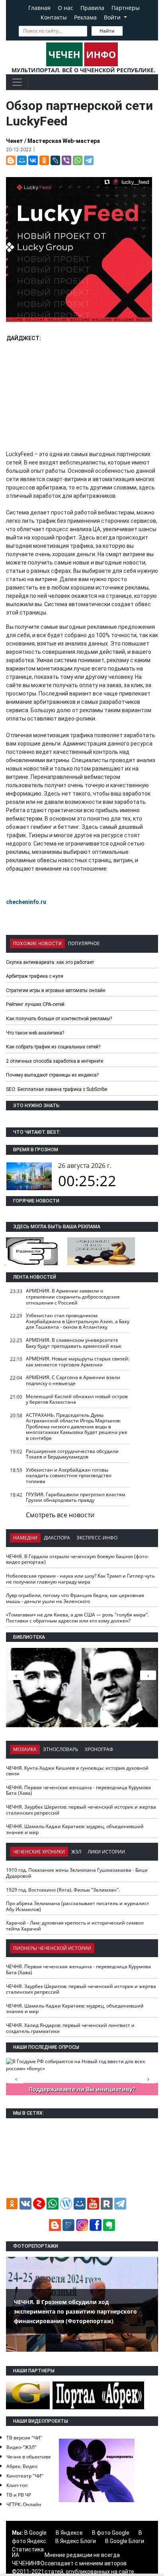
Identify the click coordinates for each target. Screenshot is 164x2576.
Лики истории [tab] (106, 1852)
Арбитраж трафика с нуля (35, 976)
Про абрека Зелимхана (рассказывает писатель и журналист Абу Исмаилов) (78, 1906)
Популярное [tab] (84, 944)
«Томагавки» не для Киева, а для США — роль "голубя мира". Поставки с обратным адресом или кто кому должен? (77, 1618)
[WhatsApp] (78, 160)
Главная (39, 8)
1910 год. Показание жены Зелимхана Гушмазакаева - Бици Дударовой (77, 1873)
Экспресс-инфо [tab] (97, 1538)
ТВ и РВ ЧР (19, 2495)
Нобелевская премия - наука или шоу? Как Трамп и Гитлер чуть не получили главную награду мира (80, 1579)
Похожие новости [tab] (37, 944)
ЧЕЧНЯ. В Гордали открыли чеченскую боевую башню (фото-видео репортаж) (77, 1559)
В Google (35, 2533)
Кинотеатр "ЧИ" (25, 2476)
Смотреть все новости (60, 1515)
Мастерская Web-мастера (64, 141)
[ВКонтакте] (33, 160)
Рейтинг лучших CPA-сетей (35, 1004)
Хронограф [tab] (99, 1749)
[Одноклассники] (44, 160)
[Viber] (66, 160)
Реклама (85, 17)
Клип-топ (17, 2485)
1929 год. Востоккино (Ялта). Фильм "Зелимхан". (63, 1890)
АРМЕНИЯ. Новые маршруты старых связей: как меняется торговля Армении (78, 1362)
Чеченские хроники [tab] (39, 1852)
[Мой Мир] (22, 160)
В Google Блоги (125, 2541)
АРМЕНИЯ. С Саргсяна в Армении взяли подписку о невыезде (73, 1380)
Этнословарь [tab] (61, 1749)
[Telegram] (89, 160)
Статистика (28, 2549)
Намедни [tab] (25, 1538)
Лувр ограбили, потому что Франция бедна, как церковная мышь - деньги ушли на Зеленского (75, 1598)
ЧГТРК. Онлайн (24, 2504)
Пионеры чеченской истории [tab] (52, 1948)
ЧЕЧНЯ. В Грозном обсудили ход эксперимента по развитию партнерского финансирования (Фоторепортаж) (75, 2311)
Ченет (15, 141)
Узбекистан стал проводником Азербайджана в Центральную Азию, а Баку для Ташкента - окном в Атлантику (78, 1321)
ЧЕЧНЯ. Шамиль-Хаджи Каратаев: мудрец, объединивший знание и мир (75, 1829)
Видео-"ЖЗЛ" (21, 2447)
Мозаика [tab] (25, 1749)
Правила (92, 8)
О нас (65, 8)
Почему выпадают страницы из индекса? (52, 1075)
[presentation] (148, 1675)
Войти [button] (113, 17)
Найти (107, 31)
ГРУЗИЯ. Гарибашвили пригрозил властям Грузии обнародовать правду (76, 1497)
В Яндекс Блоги (76, 2541)
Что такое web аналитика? (35, 1033)
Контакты (54, 17)
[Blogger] (11, 160)
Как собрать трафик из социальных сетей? (53, 1047)
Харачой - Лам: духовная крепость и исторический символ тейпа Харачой (75, 1926)
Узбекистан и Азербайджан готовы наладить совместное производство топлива (69, 1476)
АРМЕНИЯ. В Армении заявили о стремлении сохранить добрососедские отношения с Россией (73, 1297)
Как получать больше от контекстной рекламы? (59, 1019)
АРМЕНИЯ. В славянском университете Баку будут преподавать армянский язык (74, 1343)
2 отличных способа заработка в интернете (55, 1061)
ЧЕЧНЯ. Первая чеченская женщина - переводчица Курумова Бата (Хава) (78, 1790)
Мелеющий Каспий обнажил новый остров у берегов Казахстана (77, 1399)
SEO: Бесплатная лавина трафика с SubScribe (57, 1089)
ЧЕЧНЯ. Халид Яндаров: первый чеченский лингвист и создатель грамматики (70, 2028)
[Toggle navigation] (17, 82)
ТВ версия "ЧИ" (24, 2438)
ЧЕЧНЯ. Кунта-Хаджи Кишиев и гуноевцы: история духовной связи (77, 1771)
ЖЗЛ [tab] (76, 1852)
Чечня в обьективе (29, 2457)
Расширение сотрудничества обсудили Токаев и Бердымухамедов (72, 1454)
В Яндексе (69, 2533)
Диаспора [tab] (57, 1538)
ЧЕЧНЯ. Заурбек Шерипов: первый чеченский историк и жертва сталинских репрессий (81, 1810)
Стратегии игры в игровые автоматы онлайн (56, 990)
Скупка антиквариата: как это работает (50, 962)
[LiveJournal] (55, 160)
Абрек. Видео (22, 2466)
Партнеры (126, 8)
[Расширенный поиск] (128, 30)
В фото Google (111, 2533)
